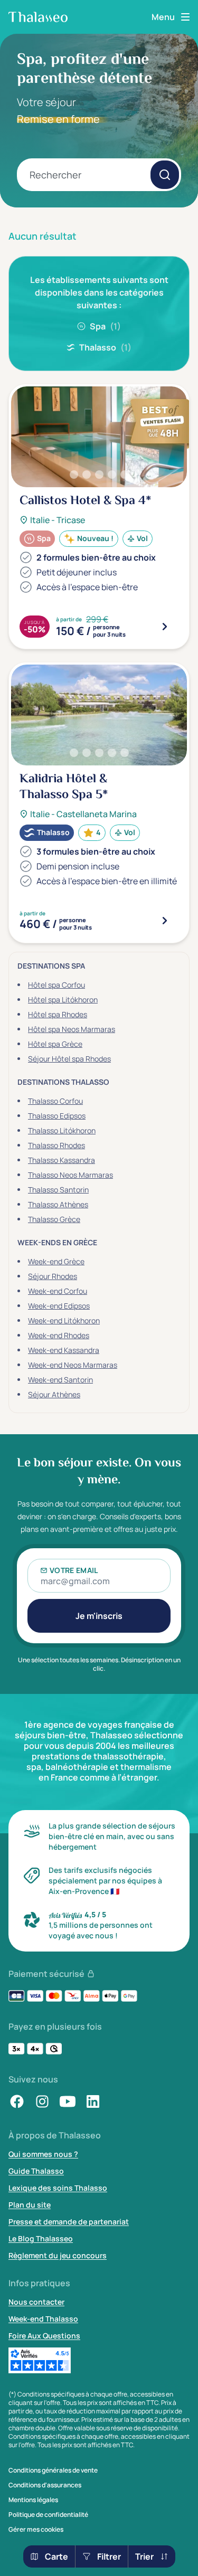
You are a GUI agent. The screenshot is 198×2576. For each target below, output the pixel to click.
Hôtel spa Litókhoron (63, 1000)
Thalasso (105, 347)
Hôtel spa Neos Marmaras (72, 1029)
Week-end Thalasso (43, 2319)
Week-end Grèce (56, 1261)
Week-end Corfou (58, 1291)
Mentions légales (33, 2500)
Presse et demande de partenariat (69, 2222)
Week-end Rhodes (59, 1335)
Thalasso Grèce (54, 1219)
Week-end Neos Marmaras (73, 1365)
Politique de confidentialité (48, 2515)
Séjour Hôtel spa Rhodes (69, 1059)
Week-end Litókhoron (64, 1320)
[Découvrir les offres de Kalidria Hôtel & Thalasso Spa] (165, 921)
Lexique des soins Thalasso (58, 2188)
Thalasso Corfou (55, 1101)
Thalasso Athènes (58, 1204)
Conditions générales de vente (53, 2470)
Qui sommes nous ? (43, 2154)
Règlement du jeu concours (58, 2255)
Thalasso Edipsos (57, 1116)
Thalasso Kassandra (62, 1160)
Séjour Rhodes (53, 1276)
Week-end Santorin (60, 1380)
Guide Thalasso (36, 2171)
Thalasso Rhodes (56, 1145)
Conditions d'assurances (45, 2485)
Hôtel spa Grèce (55, 1044)
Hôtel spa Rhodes (58, 1014)
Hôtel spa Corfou (56, 985)
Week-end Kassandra (64, 1350)
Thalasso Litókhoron (62, 1130)
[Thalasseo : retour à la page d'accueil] (38, 17)
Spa (105, 326)
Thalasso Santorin (58, 1190)
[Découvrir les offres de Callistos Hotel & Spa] (165, 627)
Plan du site (30, 2205)
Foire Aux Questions (44, 2336)
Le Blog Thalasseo (41, 2238)
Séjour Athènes (54, 1394)
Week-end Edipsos (59, 1306)
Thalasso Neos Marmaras (70, 1175)
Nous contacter (36, 2302)
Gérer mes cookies (36, 2530)
